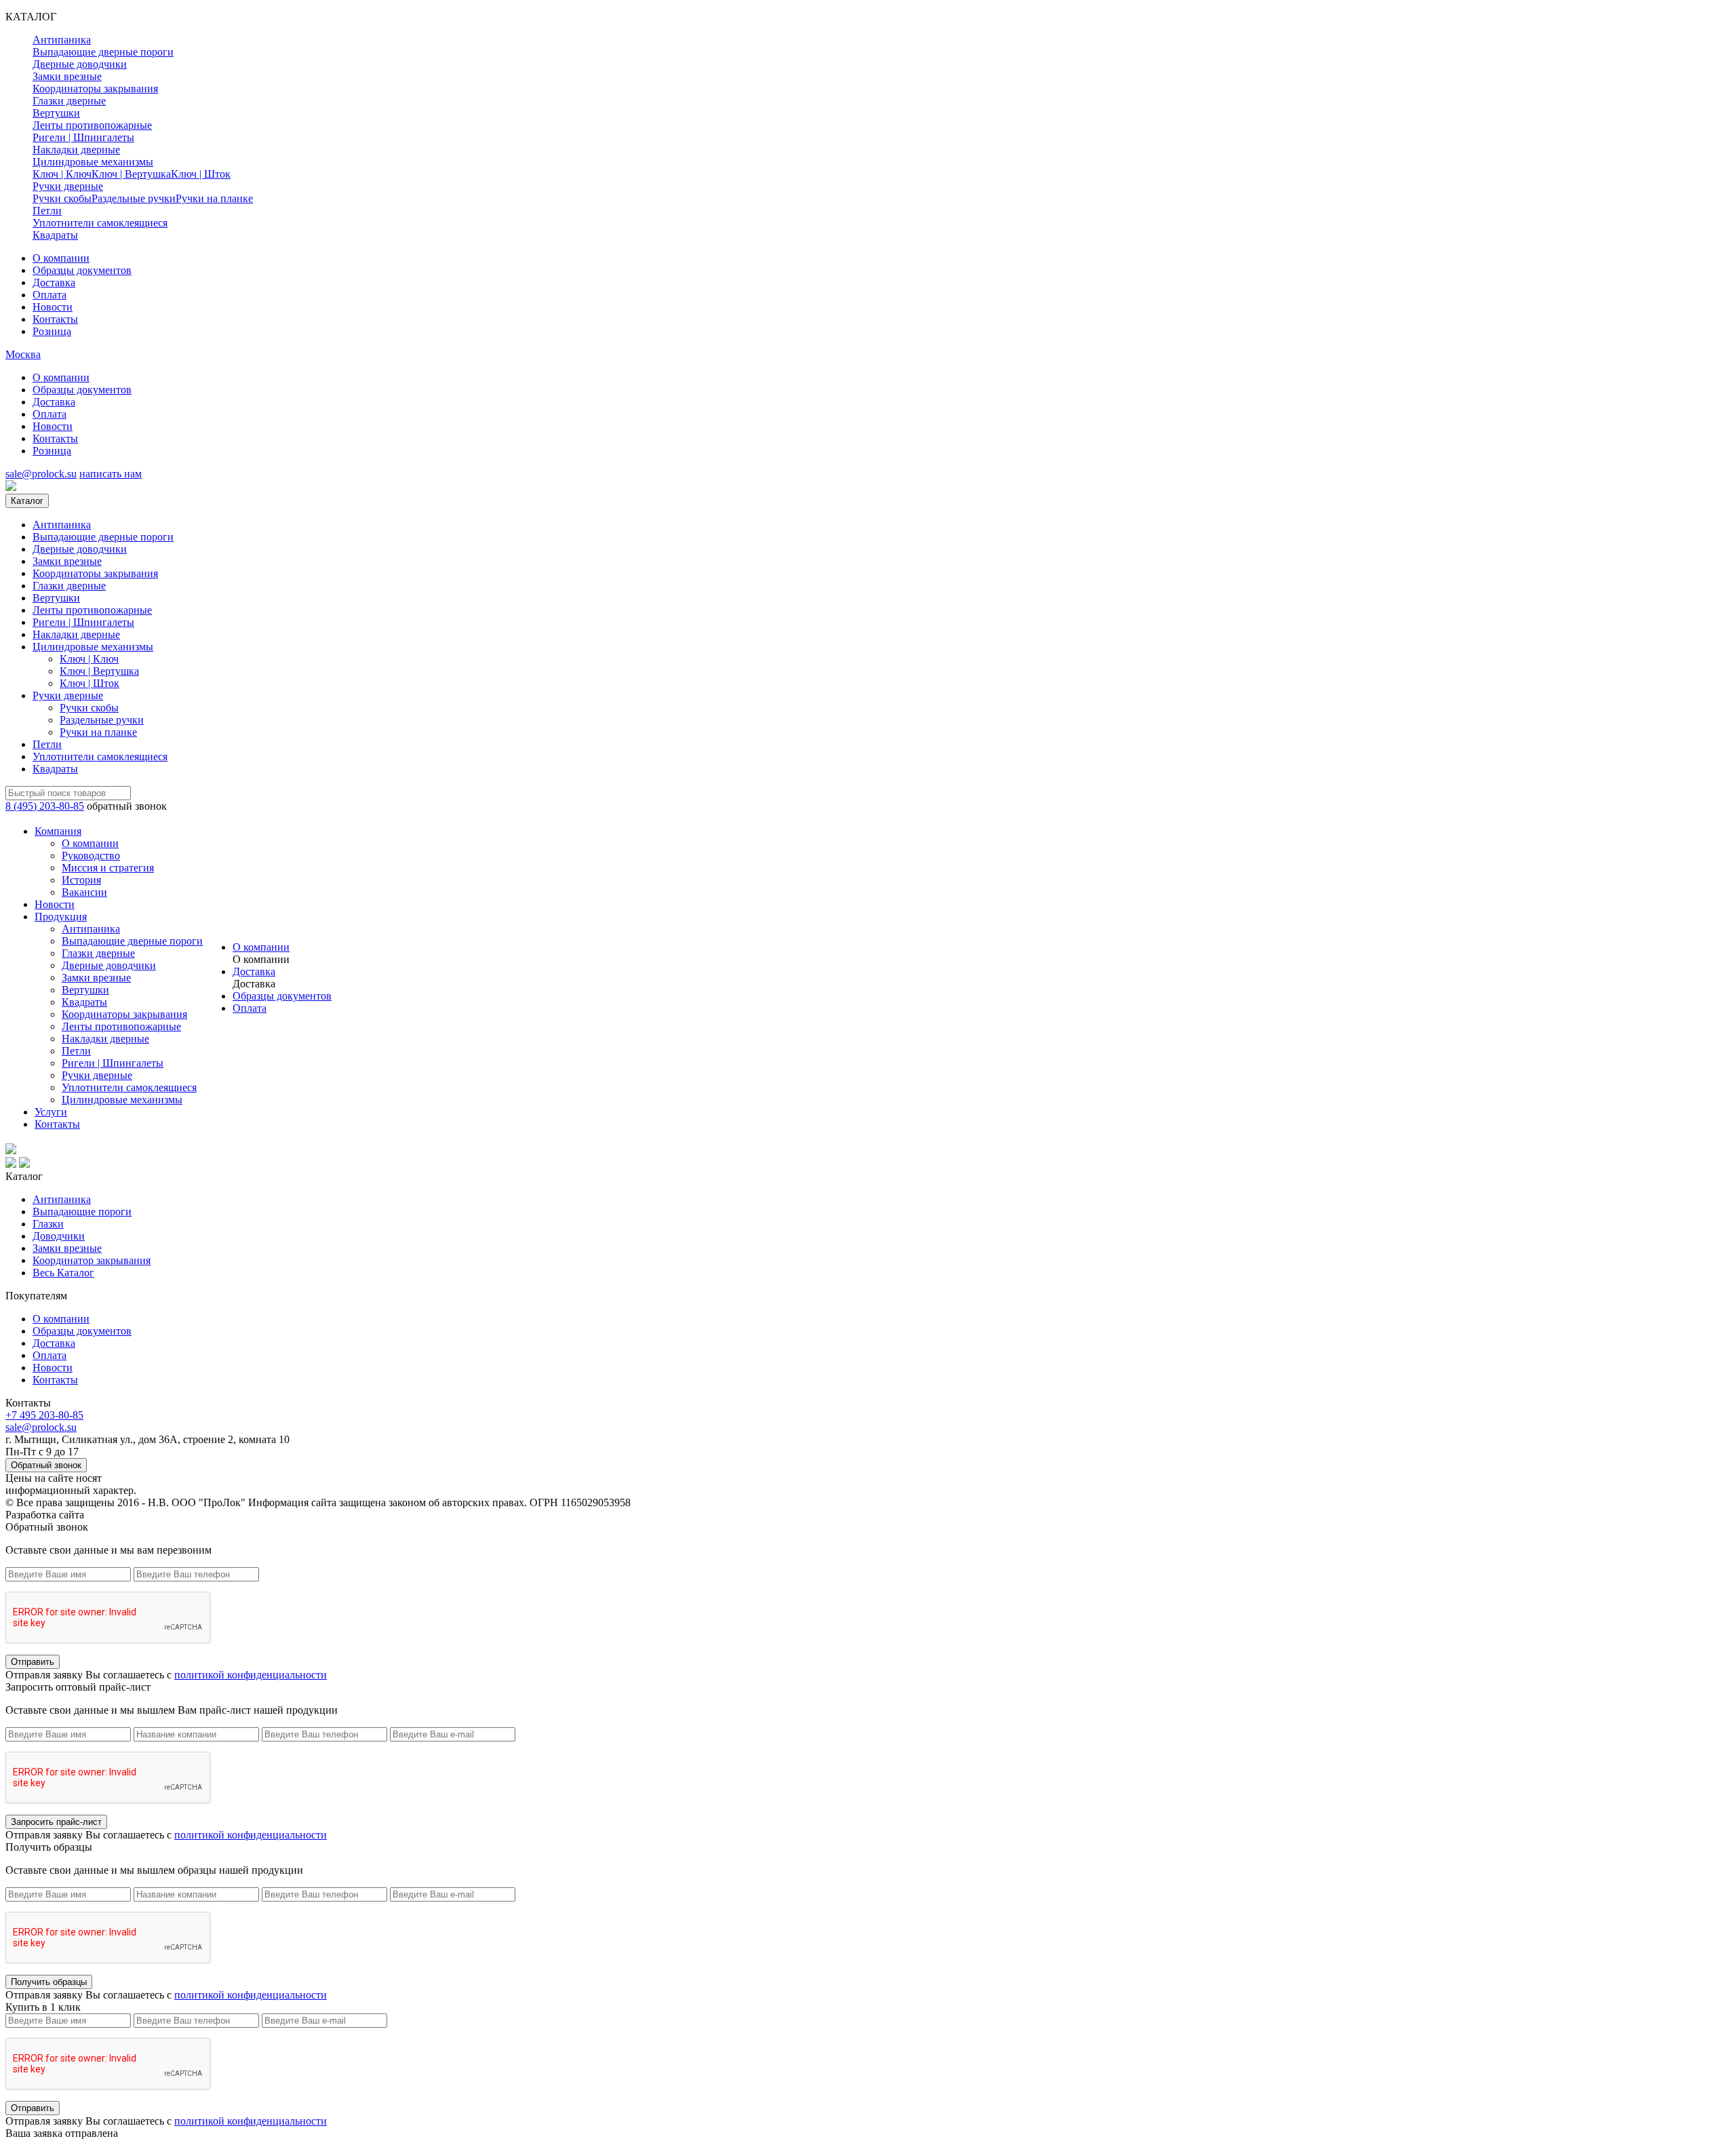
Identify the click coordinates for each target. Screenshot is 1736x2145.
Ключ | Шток (201, 174)
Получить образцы (49, 1982)
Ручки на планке (214, 198)
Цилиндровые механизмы (93, 162)
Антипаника (62, 40)
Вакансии (84, 892)
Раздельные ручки (134, 198)
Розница (52, 331)
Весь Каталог (63, 1273)
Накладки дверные (76, 150)
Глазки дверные (69, 101)
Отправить (33, 1662)
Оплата (50, 295)
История (81, 880)
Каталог (27, 501)
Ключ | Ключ (62, 174)
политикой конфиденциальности (251, 1675)
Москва (23, 354)
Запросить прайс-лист (56, 1822)
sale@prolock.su (41, 474)
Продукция (61, 917)
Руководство (91, 855)
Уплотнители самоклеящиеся (100, 223)
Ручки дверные (68, 186)
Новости (53, 307)
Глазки (48, 1224)
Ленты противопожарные (92, 125)
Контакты (55, 319)
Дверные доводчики (80, 64)
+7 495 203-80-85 (44, 1415)
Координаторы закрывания (95, 88)
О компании (61, 258)
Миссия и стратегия (108, 868)
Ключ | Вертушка (131, 174)
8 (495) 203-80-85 (45, 806)
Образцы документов (82, 270)
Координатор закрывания (92, 1260)
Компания (58, 831)
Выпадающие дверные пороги (103, 52)
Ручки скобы (62, 198)
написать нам (111, 474)
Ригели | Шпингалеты (83, 137)
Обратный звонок (46, 1465)
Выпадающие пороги (82, 1212)
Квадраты (55, 235)
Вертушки (56, 113)
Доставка (54, 282)
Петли (47, 211)
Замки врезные (67, 76)
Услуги (51, 1112)
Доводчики (59, 1236)
